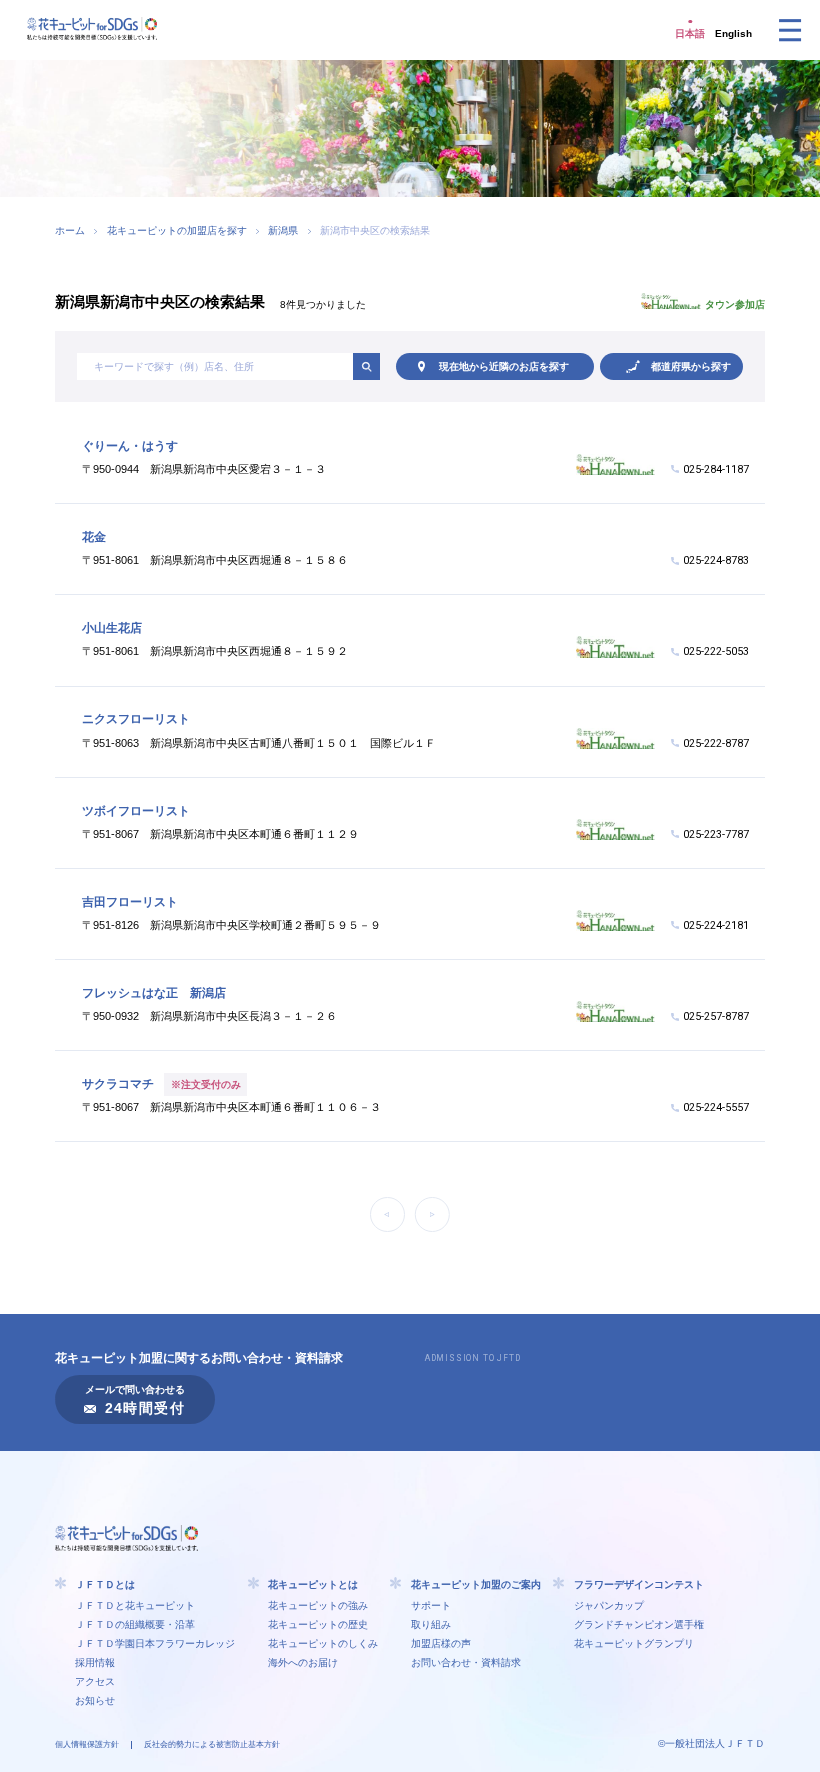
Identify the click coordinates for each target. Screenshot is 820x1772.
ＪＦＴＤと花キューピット (135, 1605)
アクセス (95, 1681)
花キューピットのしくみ (323, 1643)
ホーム (70, 230)
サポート (431, 1605)
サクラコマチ (118, 1084)
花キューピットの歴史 (318, 1624)
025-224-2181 (716, 925)
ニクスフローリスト (136, 719)
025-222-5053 (716, 651)
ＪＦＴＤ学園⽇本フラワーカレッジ (155, 1643)
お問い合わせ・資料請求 (466, 1662)
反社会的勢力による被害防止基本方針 (212, 1744)
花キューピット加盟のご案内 (476, 1584)
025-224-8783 (716, 560)
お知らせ (95, 1700)
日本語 (690, 33)
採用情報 (95, 1662)
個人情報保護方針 (87, 1744)
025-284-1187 (716, 469)
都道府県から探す (691, 366)
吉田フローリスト (130, 902)
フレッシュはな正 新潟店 (154, 993)
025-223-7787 (716, 834)
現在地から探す (504, 366)
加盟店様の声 (441, 1643)
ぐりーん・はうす (130, 446)
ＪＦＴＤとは (105, 1584)
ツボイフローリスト (136, 811)
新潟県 (283, 230)
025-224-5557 (716, 1107)
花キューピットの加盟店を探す (177, 230)
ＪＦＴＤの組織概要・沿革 (135, 1624)
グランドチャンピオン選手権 (639, 1624)
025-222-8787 (716, 743)
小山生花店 (112, 628)
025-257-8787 (716, 1016)
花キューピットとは (313, 1584)
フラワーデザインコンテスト (639, 1584)
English (733, 33)
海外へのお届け (303, 1662)
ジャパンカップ (609, 1605)
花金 (94, 537)
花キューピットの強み (318, 1605)
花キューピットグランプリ (634, 1643)
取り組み (431, 1624)
